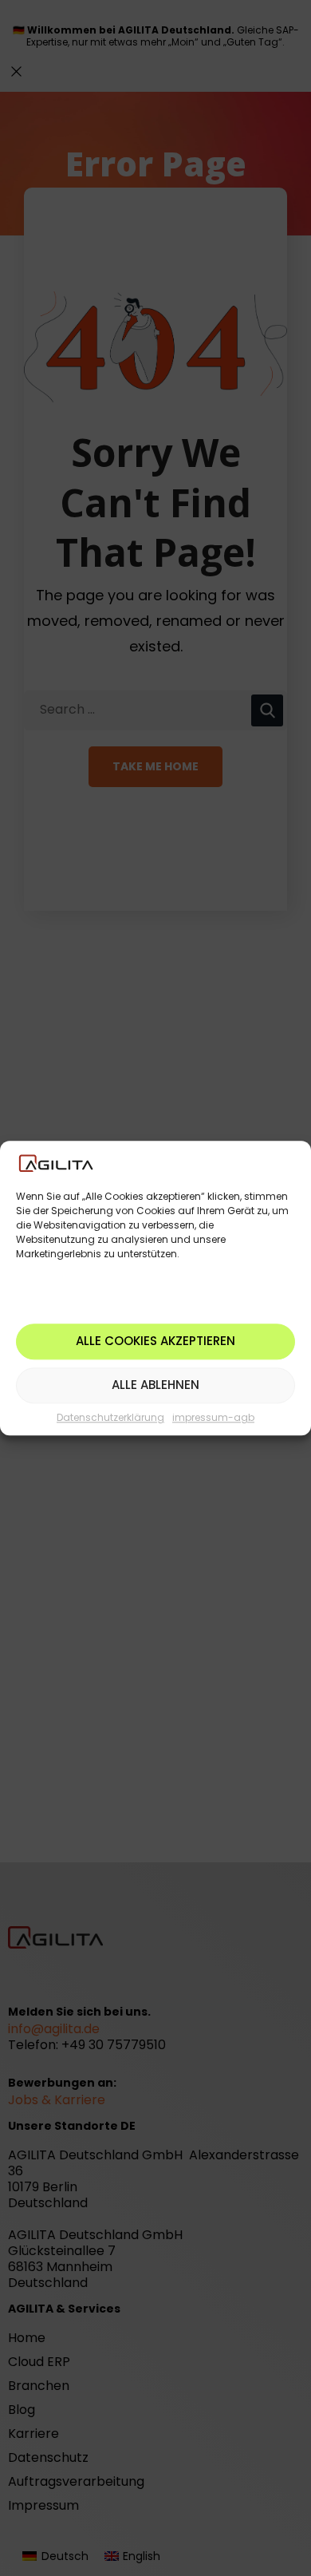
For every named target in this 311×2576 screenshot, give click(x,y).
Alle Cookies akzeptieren (155, 1341)
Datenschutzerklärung (110, 1417)
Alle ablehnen (155, 1385)
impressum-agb (213, 1417)
